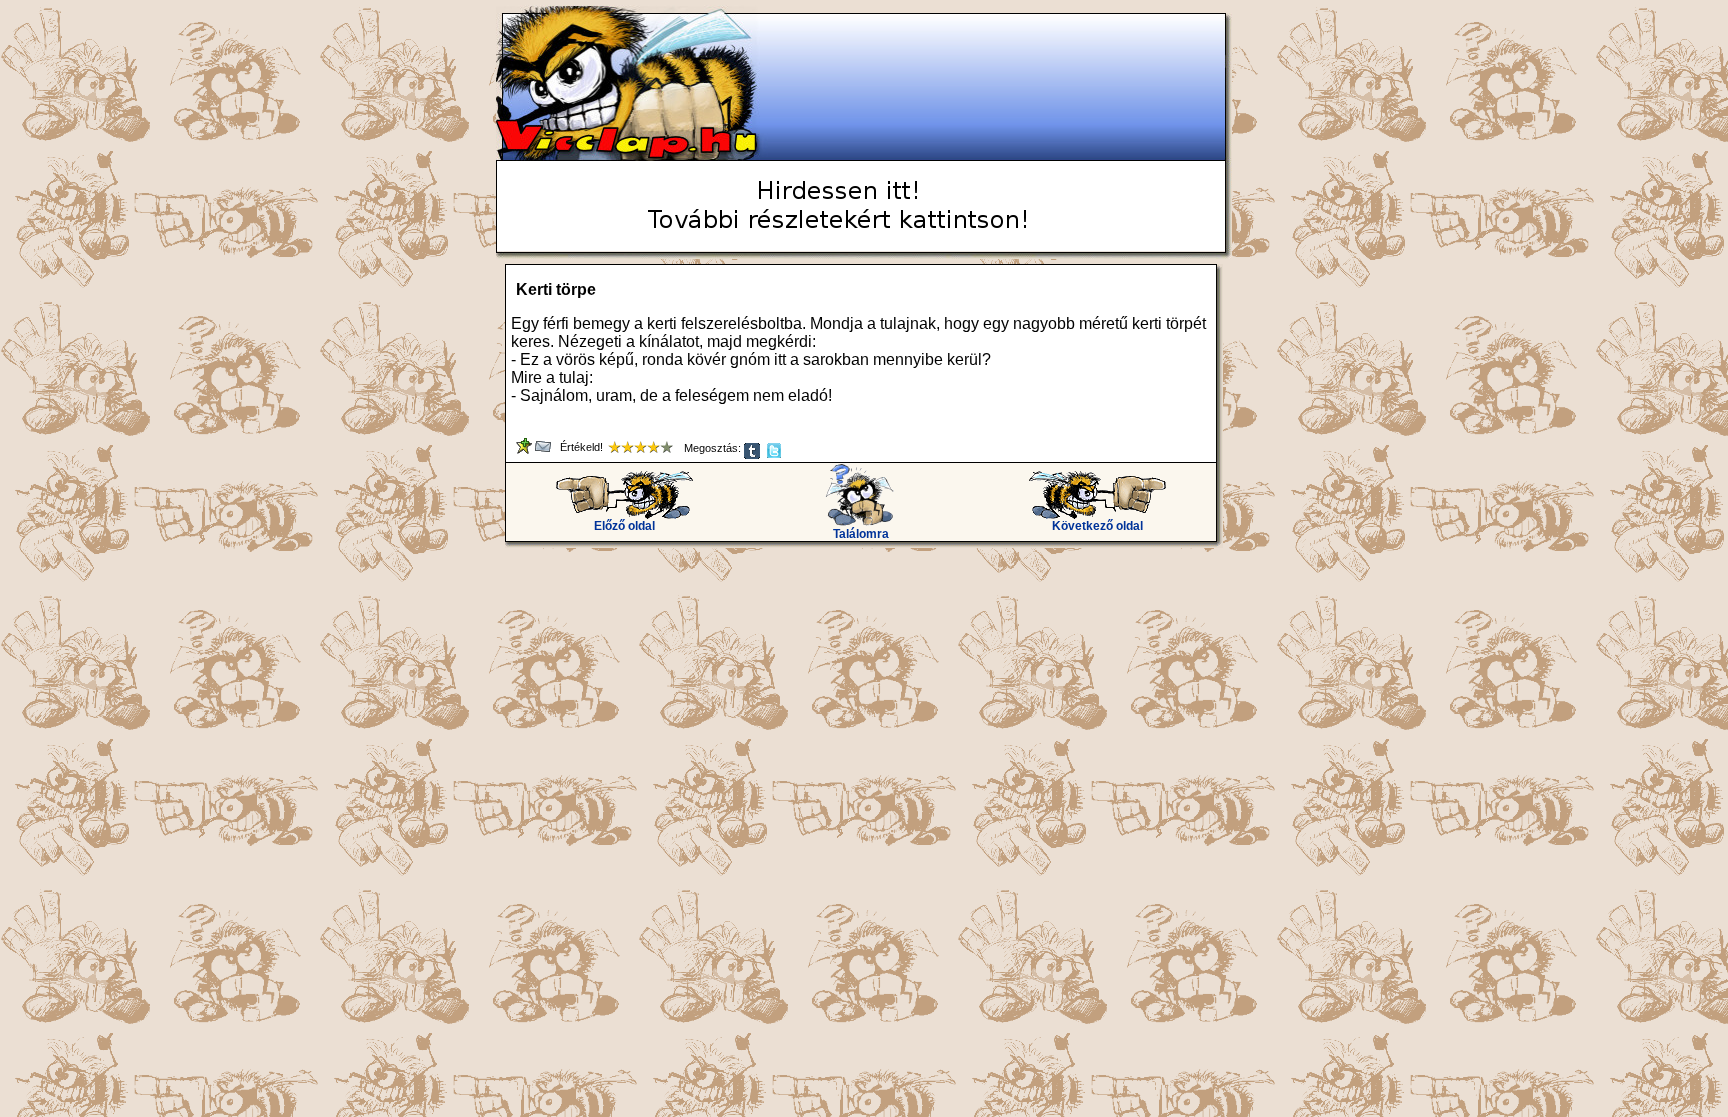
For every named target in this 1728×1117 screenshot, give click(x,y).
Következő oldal (1097, 526)
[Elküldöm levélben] (544, 450)
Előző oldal (624, 526)
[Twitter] (775, 455)
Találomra (861, 534)
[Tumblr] (753, 455)
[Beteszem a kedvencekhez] (525, 450)
